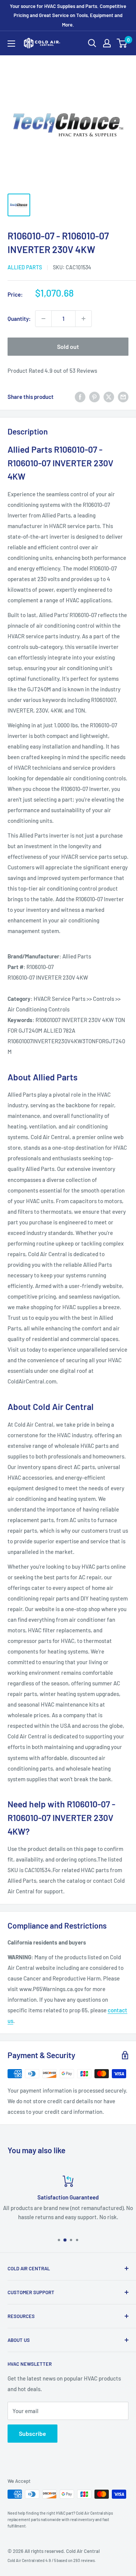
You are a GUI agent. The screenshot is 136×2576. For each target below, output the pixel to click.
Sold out (68, 346)
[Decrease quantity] (43, 319)
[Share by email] (123, 397)
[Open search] (92, 43)
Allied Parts (25, 267)
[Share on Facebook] (80, 397)
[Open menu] (11, 44)
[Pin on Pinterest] (94, 397)
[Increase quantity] (83, 319)
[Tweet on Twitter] (109, 397)
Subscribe (32, 2433)
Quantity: (19, 319)
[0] (122, 43)
